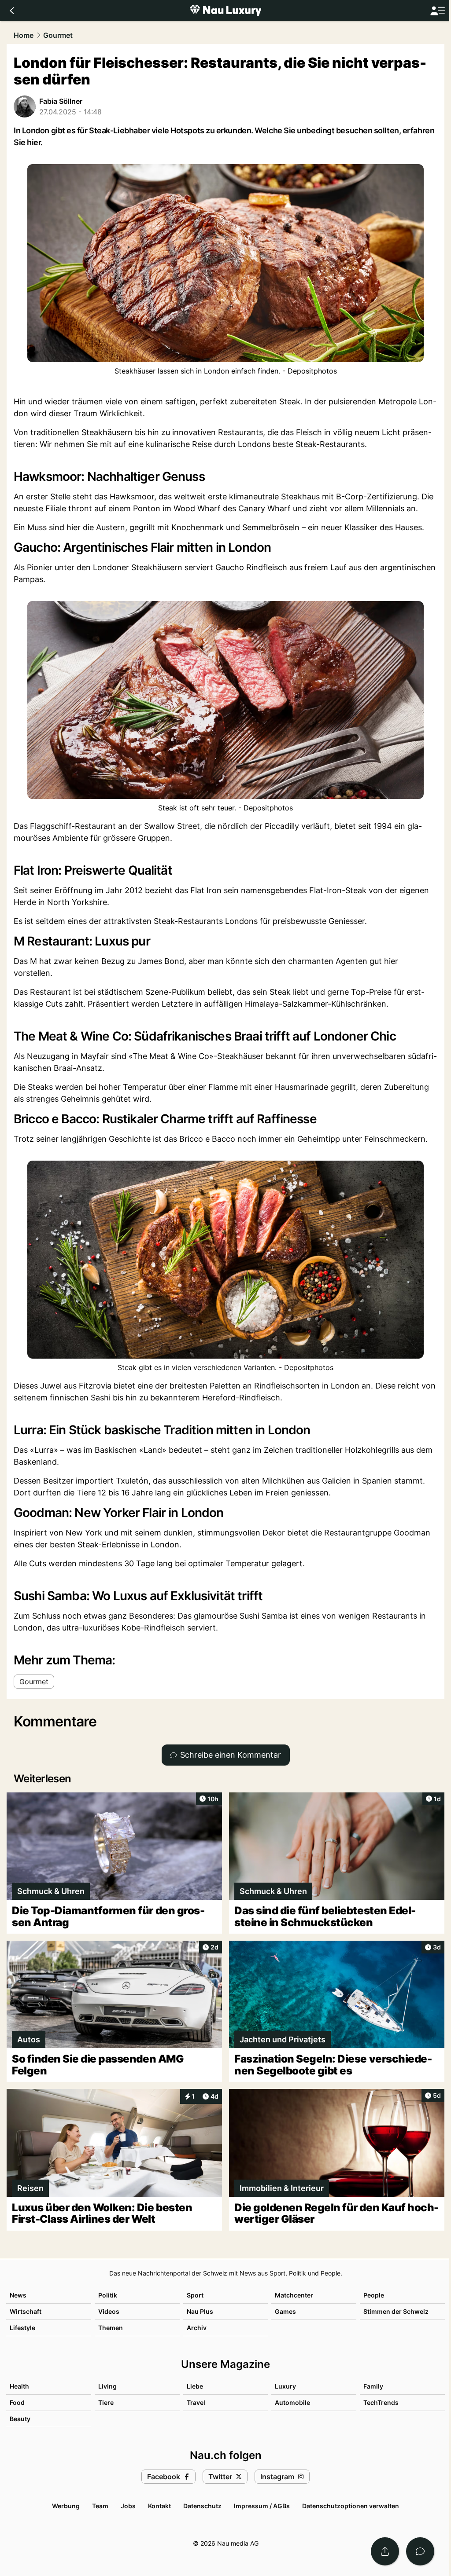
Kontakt (159, 2506)
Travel (196, 2402)
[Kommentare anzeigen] (420, 2551)
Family (373, 2386)
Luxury (285, 2386)
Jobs (128, 2506)
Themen (111, 2328)
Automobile (292, 2402)
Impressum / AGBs (262, 2506)
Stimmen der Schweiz (396, 2311)
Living (107, 2386)
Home (24, 35)
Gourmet (58, 35)
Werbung (66, 2506)
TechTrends (381, 2402)
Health (19, 2386)
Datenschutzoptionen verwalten (351, 2506)
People (374, 2295)
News (18, 2295)
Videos (109, 2311)
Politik (108, 2295)
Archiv (197, 2328)
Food (17, 2402)
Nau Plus (200, 2311)
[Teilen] (385, 2551)
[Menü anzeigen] (437, 11)
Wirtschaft (26, 2311)
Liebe (195, 2386)
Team (100, 2506)
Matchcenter (294, 2295)
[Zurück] (12, 11)
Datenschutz (202, 2506)
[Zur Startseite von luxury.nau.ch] (225, 11)
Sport (195, 2295)
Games (285, 2311)
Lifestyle (22, 2328)
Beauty (20, 2419)
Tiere (106, 2402)
